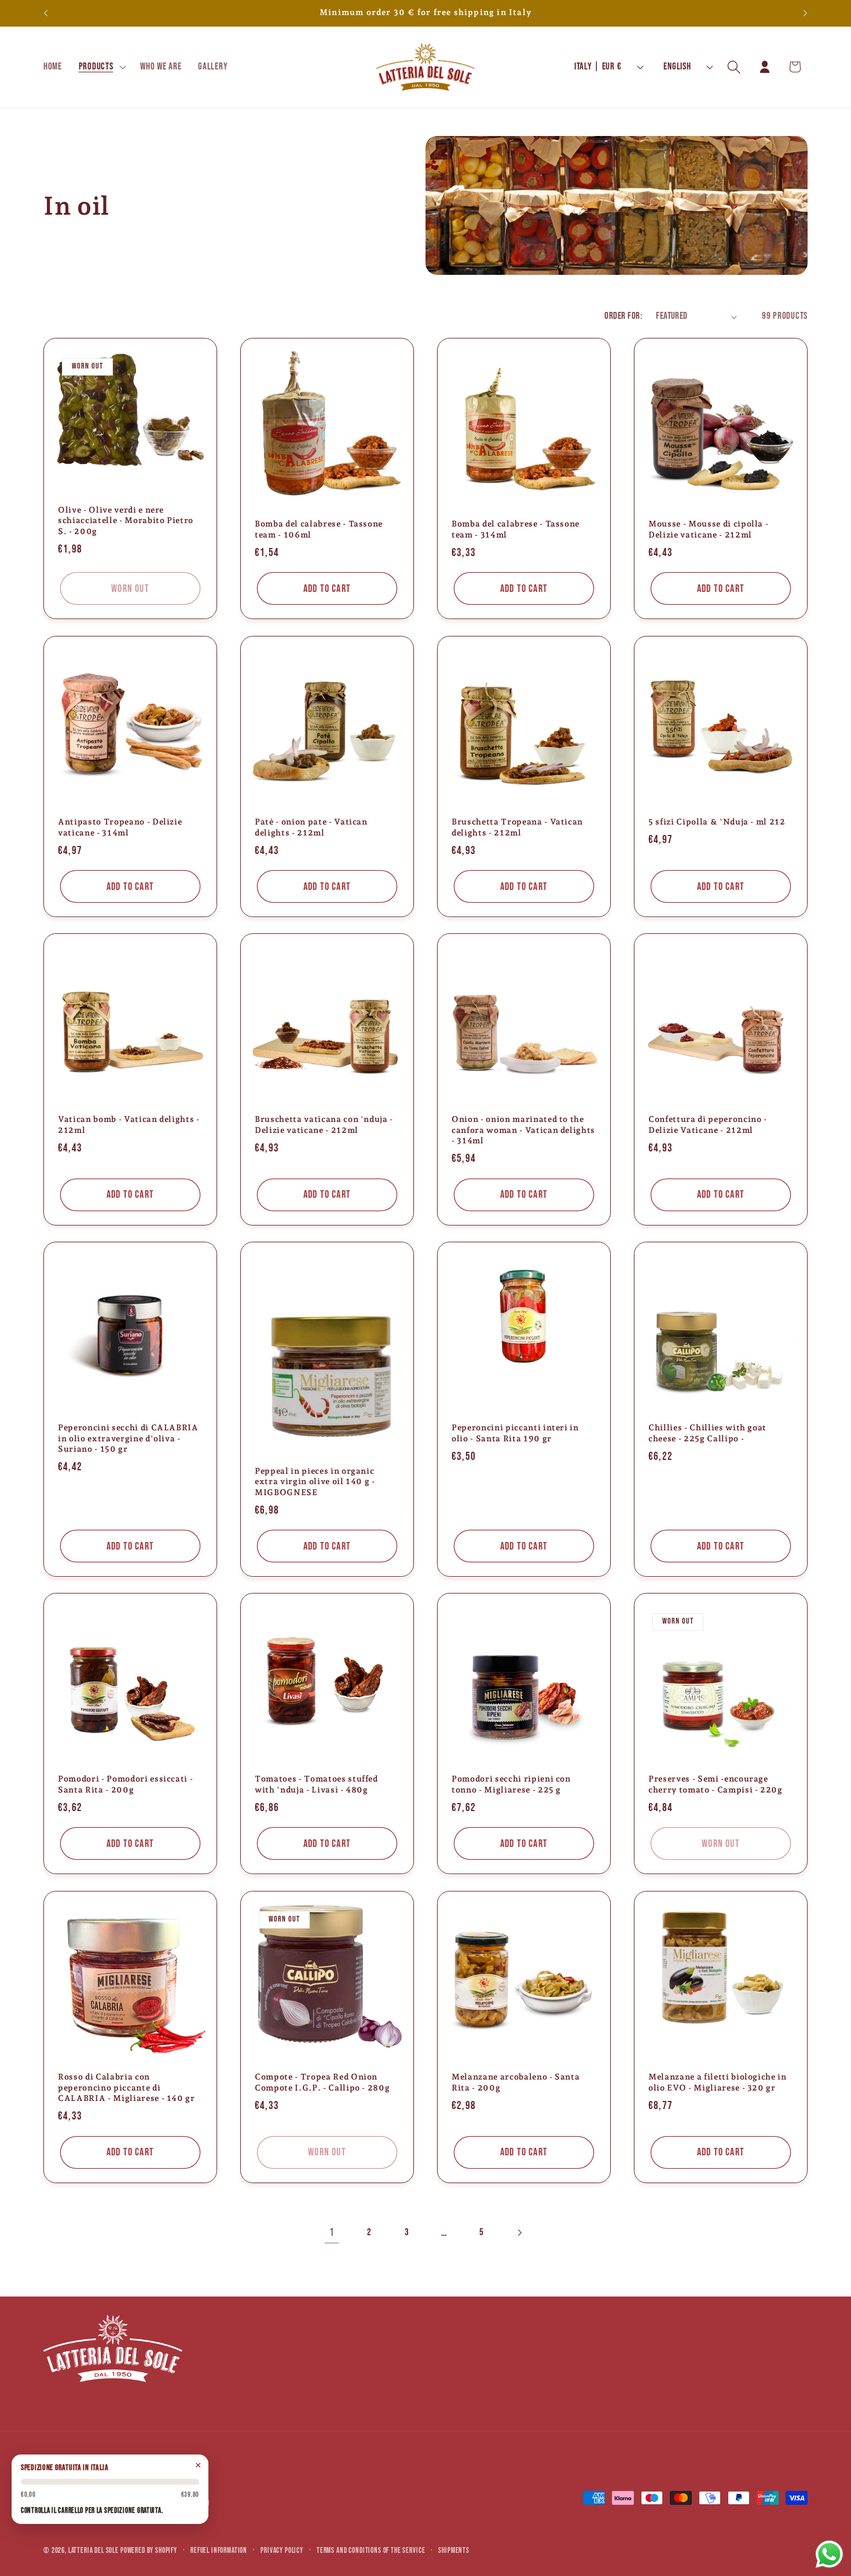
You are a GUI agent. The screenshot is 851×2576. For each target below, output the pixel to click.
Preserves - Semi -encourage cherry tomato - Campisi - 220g (716, 1784)
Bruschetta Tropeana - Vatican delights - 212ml (517, 827)
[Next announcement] (805, 13)
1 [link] (332, 2233)
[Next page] (520, 2233)
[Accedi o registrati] (764, 67)
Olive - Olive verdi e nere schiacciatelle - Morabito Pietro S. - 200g (126, 520)
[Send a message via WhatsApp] (829, 2554)
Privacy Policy (282, 2551)
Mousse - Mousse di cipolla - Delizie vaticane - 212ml (708, 529)
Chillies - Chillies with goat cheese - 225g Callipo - (707, 1433)
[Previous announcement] (46, 13)
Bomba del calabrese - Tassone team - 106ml (319, 529)
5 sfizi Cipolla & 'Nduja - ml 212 (717, 822)
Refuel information (219, 2551)
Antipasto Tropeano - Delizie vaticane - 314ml (120, 827)
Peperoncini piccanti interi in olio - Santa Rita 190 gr (515, 1433)
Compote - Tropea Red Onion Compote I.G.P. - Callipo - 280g (322, 2082)
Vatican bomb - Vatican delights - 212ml (129, 1125)
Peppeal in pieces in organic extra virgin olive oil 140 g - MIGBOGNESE (315, 1481)
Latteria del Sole (93, 2551)
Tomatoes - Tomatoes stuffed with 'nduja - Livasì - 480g (316, 1784)
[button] (101, 67)
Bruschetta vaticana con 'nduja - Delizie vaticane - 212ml (324, 1125)
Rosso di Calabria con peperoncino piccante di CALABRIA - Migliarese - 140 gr (126, 2087)
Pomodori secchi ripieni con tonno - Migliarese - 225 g (511, 1784)
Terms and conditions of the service (371, 2551)
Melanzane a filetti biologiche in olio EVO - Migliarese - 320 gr (718, 2082)
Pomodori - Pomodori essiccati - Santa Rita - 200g (125, 1784)
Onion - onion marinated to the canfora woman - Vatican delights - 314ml (523, 1130)
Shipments (454, 2551)
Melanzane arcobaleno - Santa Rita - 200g (516, 2082)
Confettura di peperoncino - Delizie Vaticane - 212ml (708, 1125)
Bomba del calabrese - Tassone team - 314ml (516, 529)
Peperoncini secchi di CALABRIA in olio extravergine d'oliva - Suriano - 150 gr (128, 1438)
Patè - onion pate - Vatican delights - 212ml (311, 827)
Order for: (623, 316)
